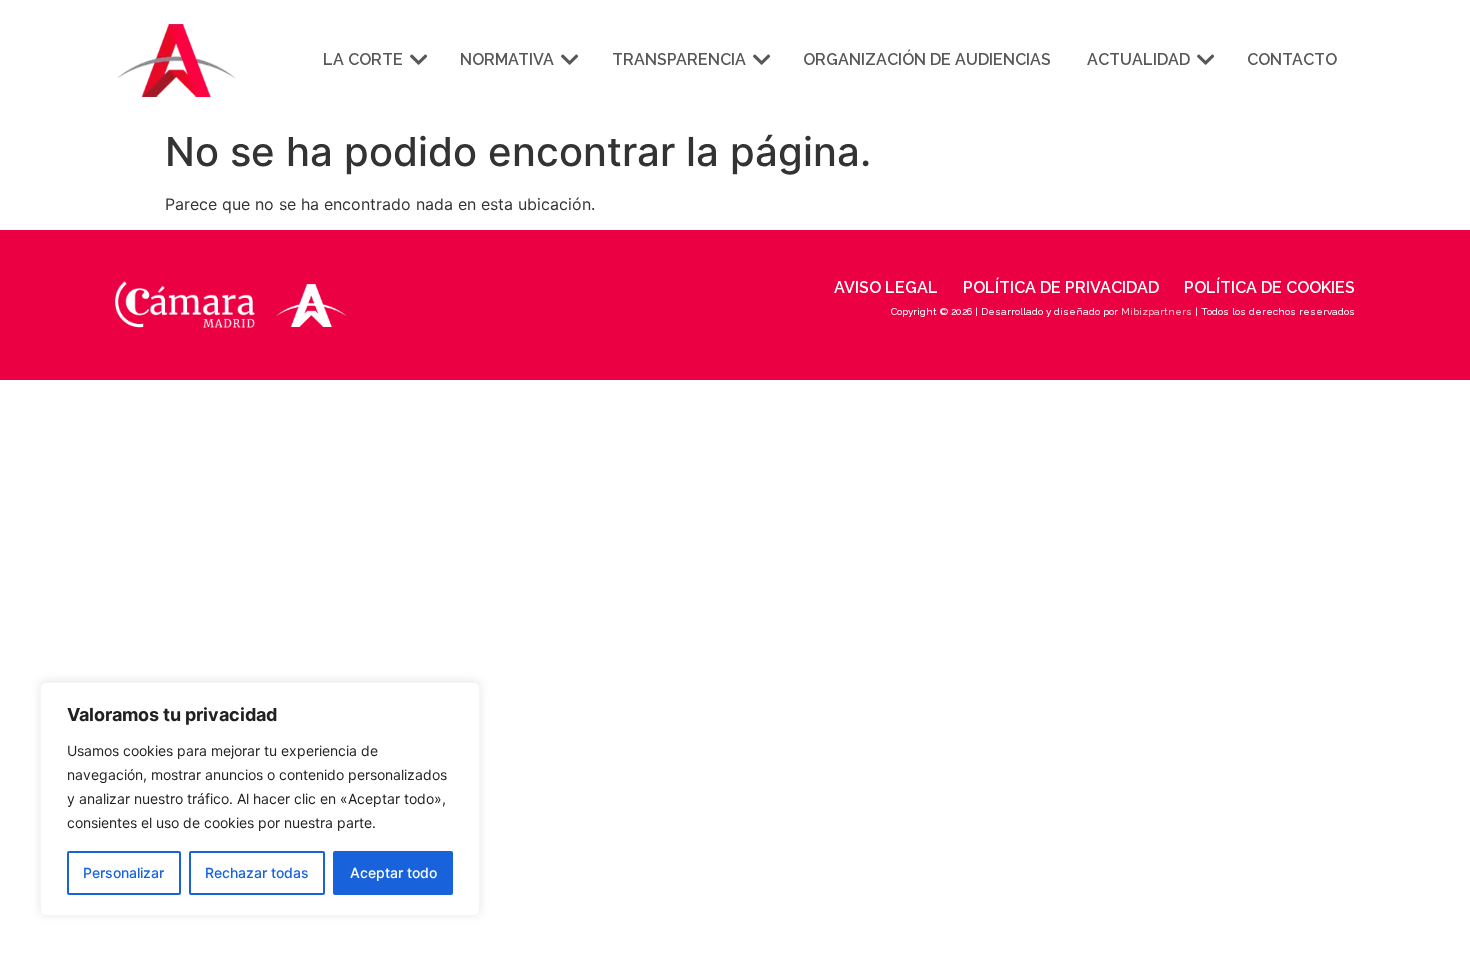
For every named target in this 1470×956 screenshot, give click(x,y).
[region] (260, 799)
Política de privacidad (1061, 287)
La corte (363, 59)
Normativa (507, 59)
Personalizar (123, 872)
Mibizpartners (1156, 311)
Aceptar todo (393, 872)
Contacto (1292, 59)
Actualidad (1138, 59)
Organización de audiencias (927, 59)
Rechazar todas (257, 872)
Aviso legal (886, 287)
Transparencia (679, 59)
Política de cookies (1269, 287)
